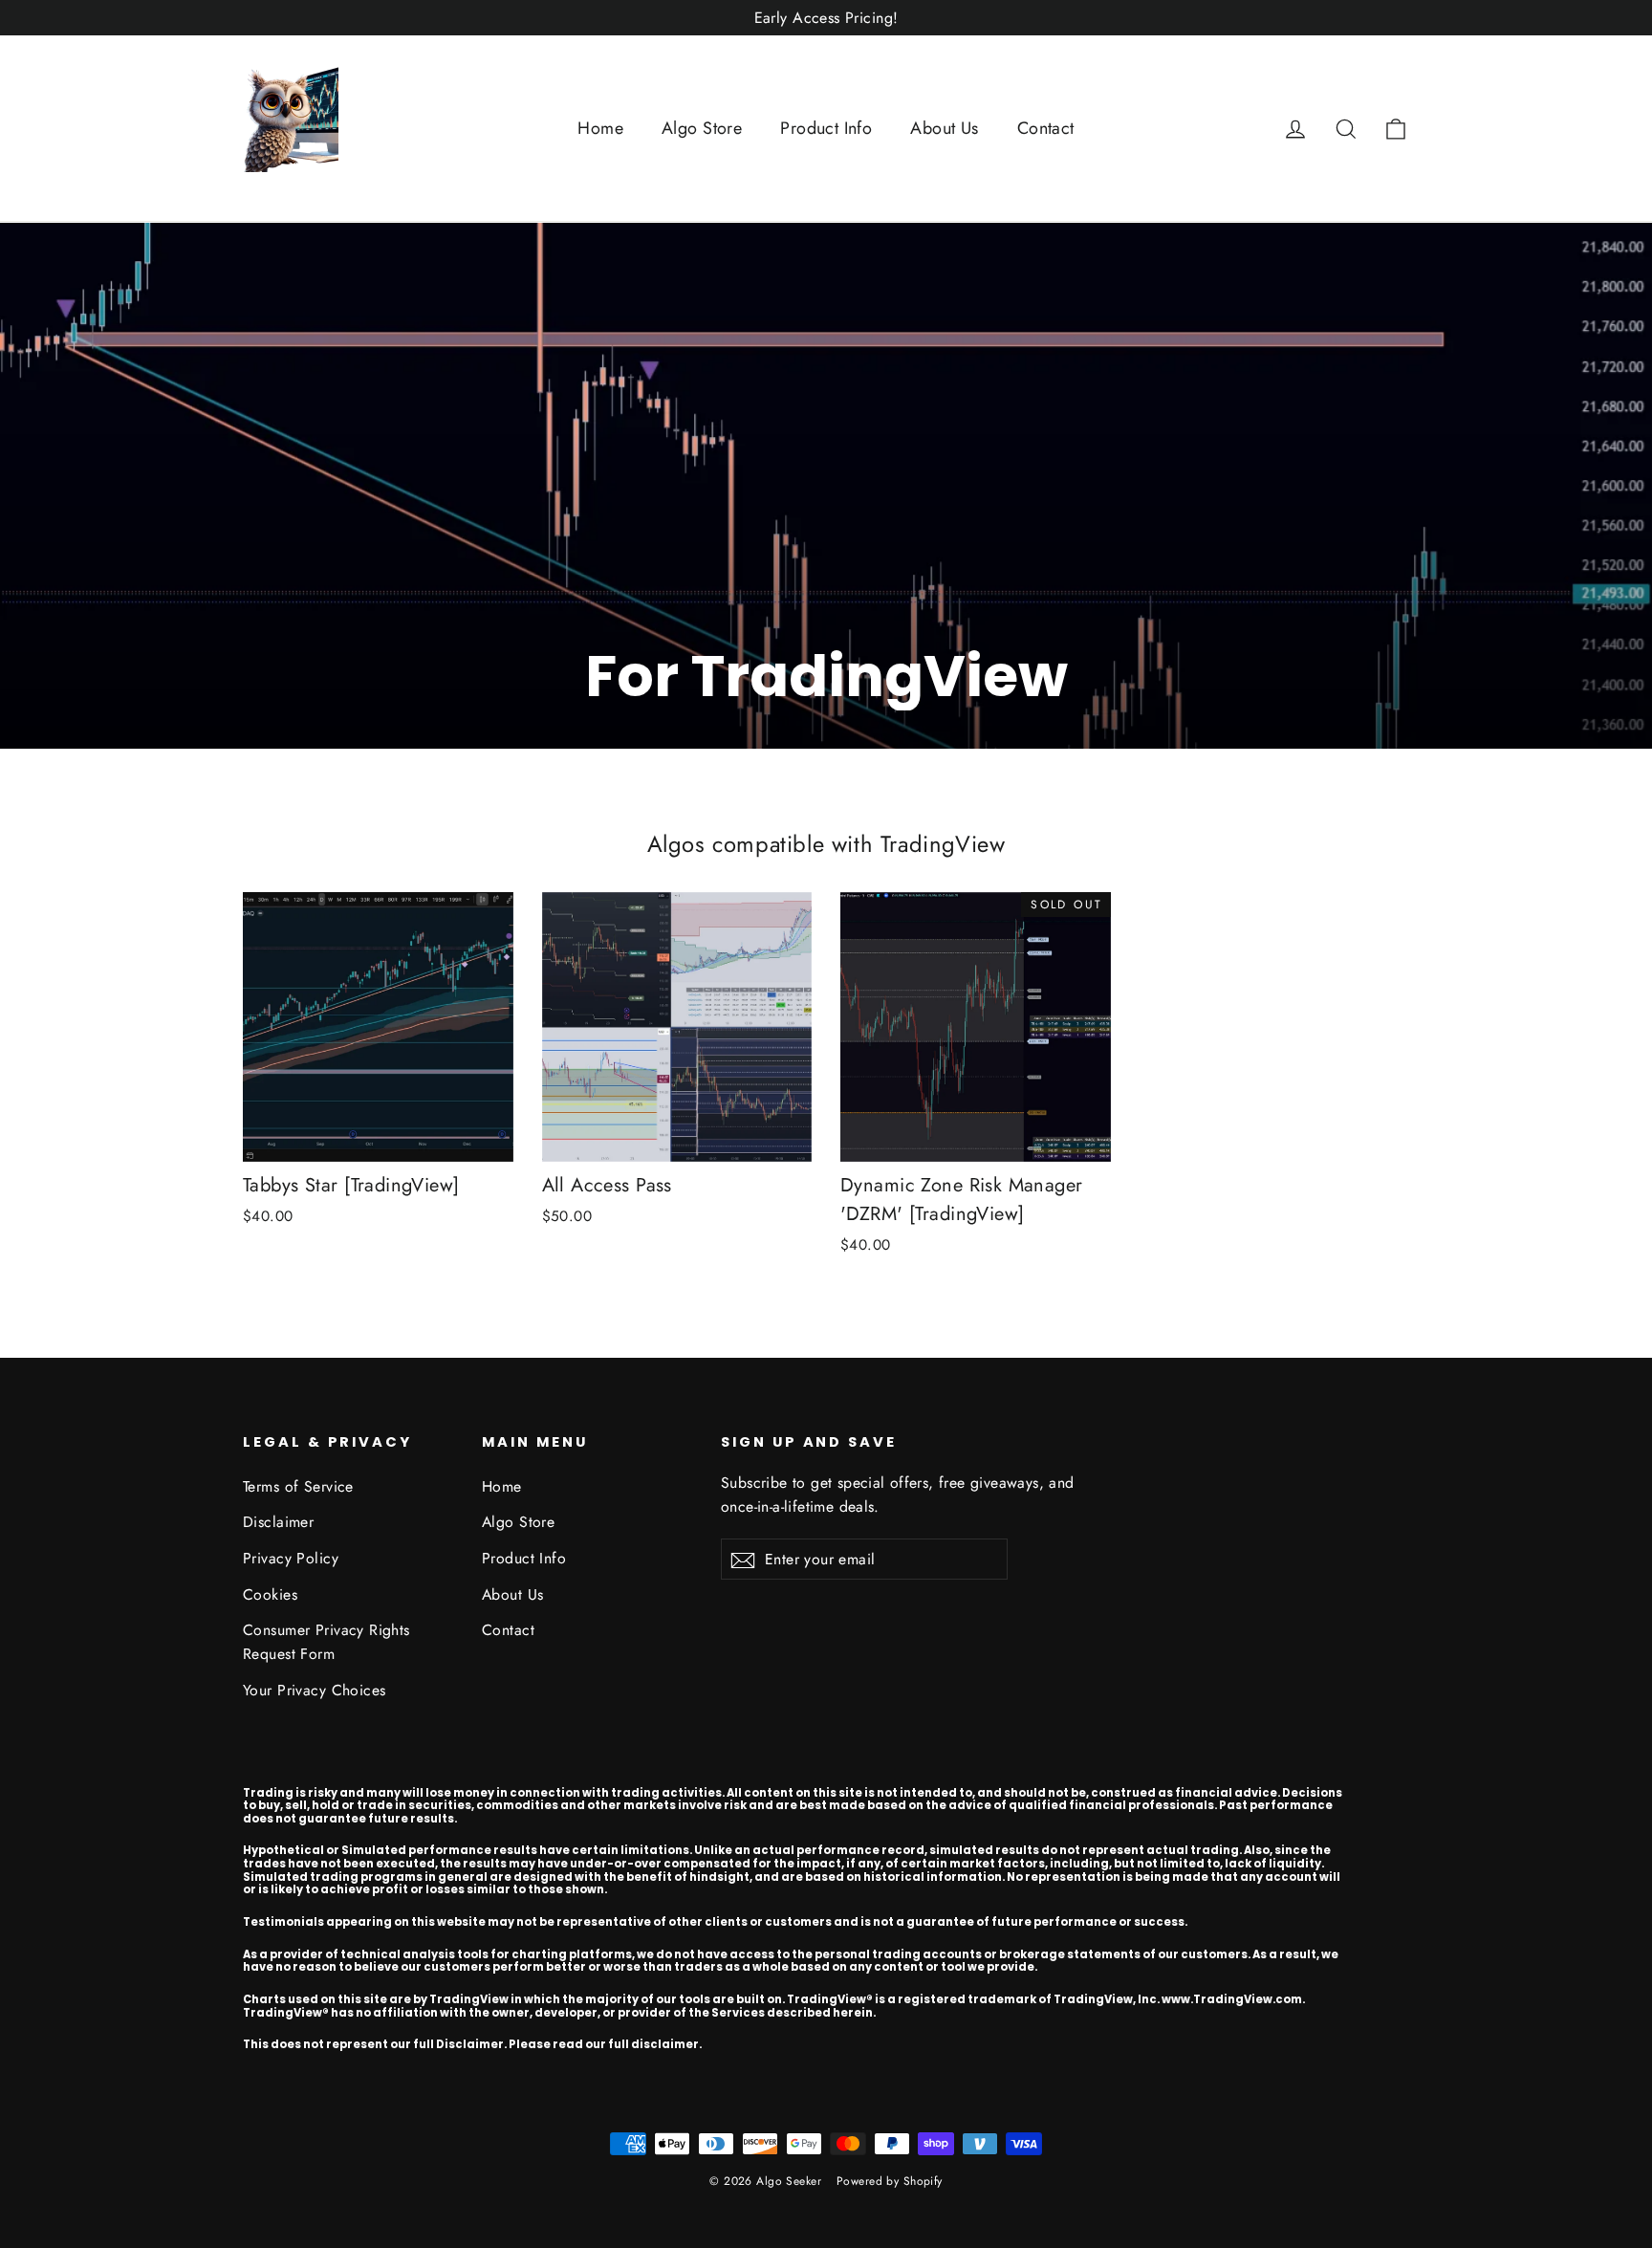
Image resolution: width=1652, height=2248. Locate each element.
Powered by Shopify (890, 2181)
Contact (1046, 128)
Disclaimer (278, 1522)
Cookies (270, 1594)
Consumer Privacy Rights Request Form (326, 1642)
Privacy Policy (291, 1558)
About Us (944, 128)
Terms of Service (298, 1486)
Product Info (826, 128)
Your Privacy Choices (315, 1690)
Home (600, 128)
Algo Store (702, 128)
